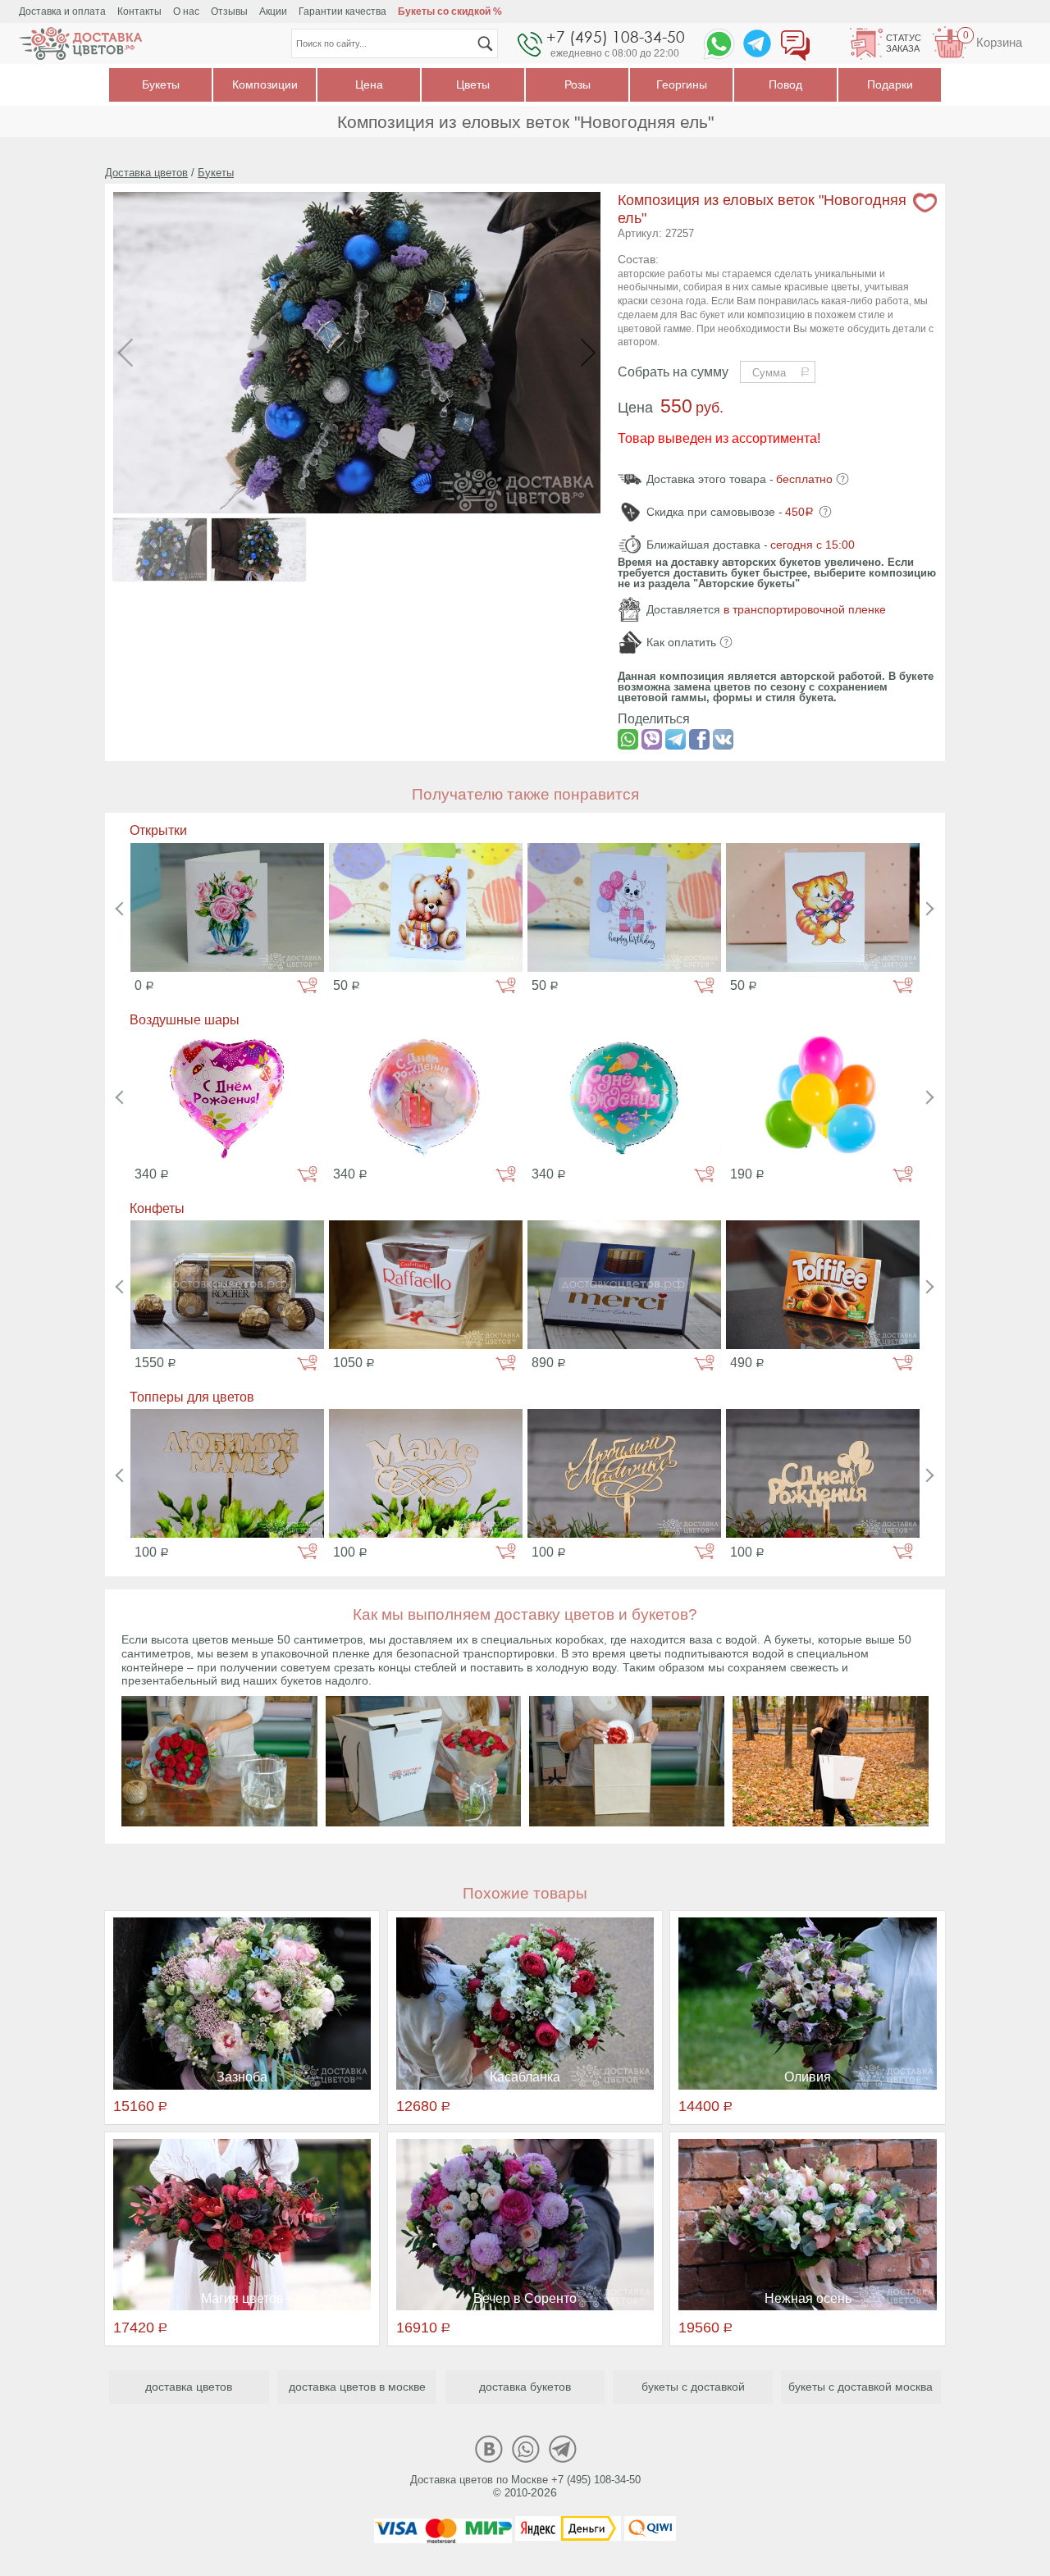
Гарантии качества (342, 11)
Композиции (265, 84)
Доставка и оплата (62, 11)
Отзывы (229, 11)
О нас (186, 11)
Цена (369, 84)
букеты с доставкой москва (861, 2387)
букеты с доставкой (693, 2387)
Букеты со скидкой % (450, 11)
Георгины (682, 84)
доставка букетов (525, 2387)
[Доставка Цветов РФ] (80, 43)
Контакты (139, 11)
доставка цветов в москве (357, 2387)
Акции (273, 11)
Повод (785, 84)
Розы (577, 84)
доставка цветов (189, 2387)
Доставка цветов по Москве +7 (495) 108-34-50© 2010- (525, 2487)
